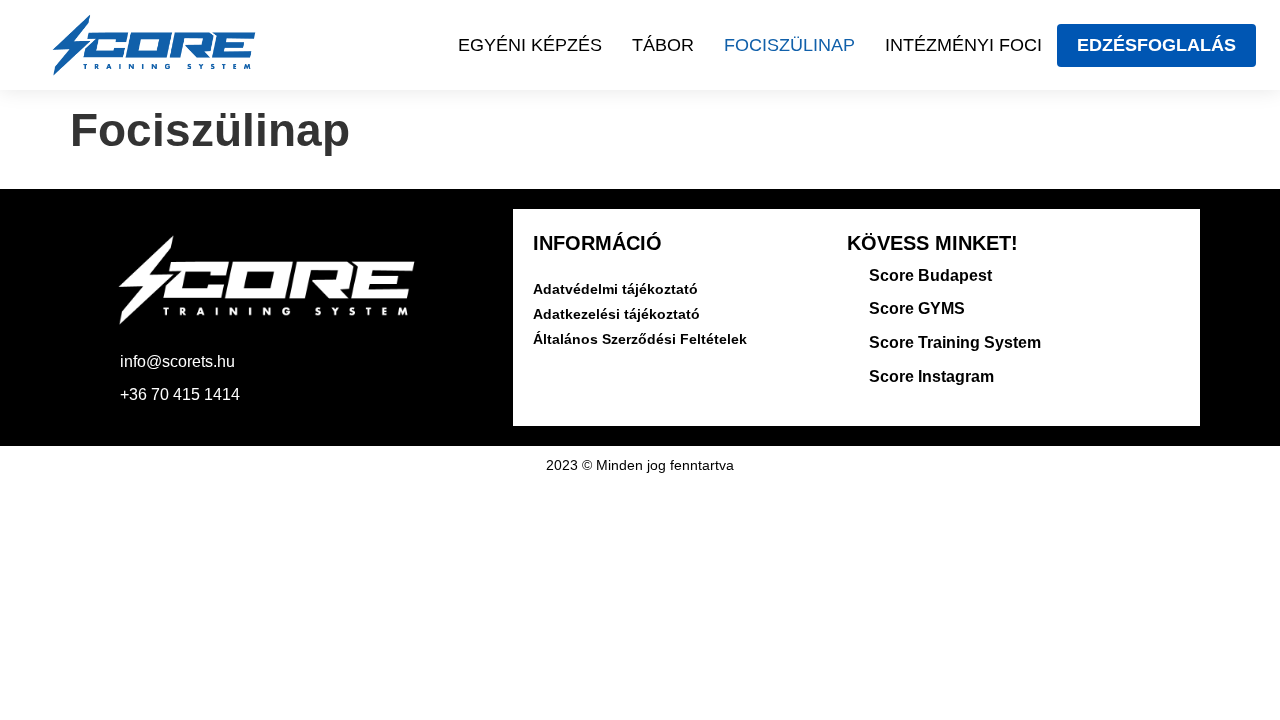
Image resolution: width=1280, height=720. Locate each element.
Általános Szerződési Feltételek (640, 339)
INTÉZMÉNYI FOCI (963, 45)
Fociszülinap (789, 45)
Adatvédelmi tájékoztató (615, 289)
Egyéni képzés (530, 45)
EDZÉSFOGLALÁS (1156, 45)
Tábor (663, 45)
